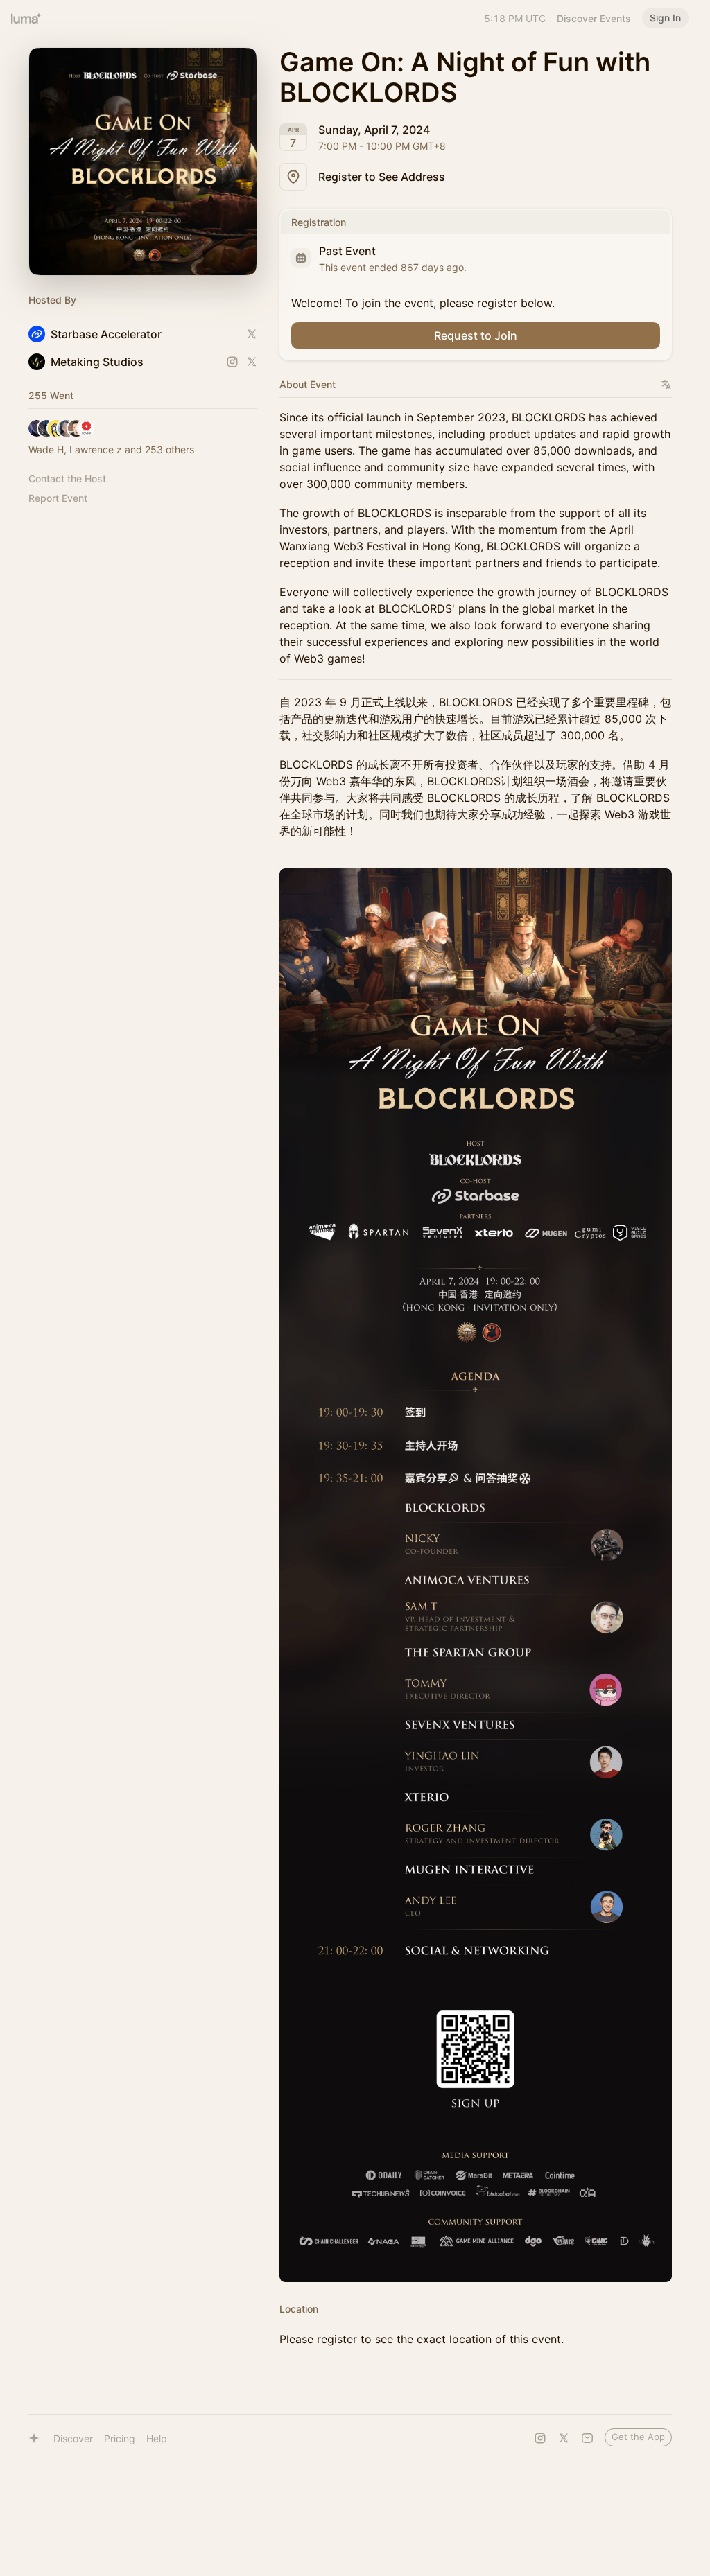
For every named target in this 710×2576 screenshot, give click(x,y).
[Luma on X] (564, 2438)
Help (157, 2438)
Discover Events (594, 18)
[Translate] (667, 385)
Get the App (638, 2437)
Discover (73, 2438)
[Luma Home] (26, 18)
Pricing (120, 2438)
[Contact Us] (587, 2438)
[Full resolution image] (476, 1575)
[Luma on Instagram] (540, 2438)
